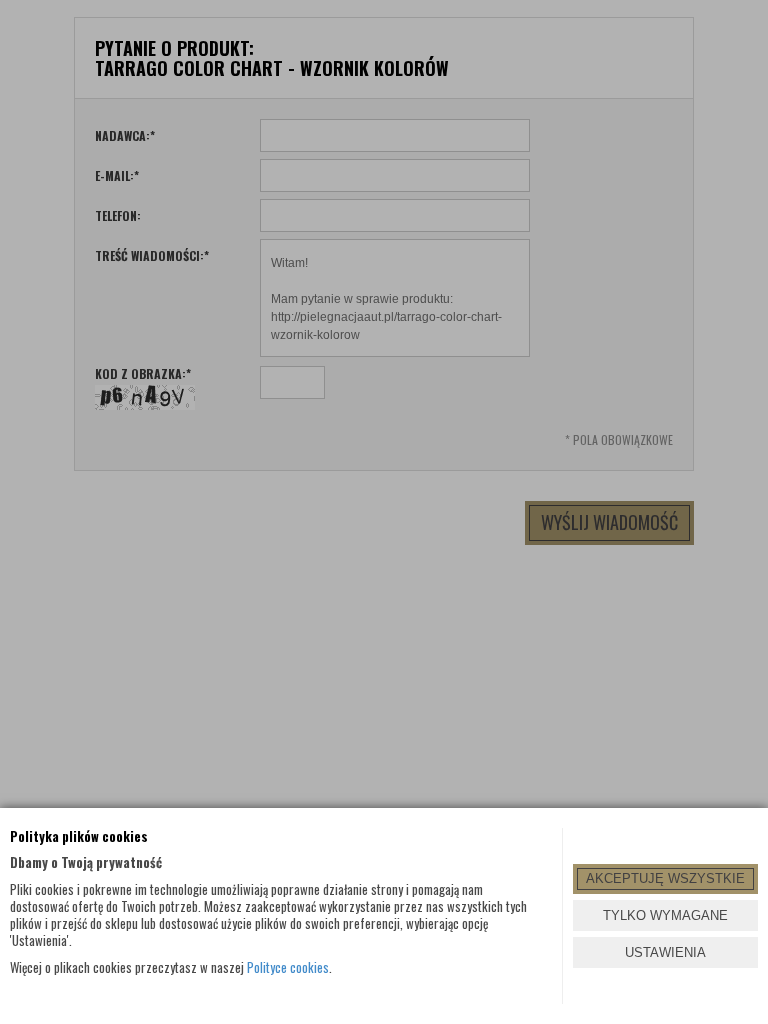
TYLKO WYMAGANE (665, 915)
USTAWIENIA (665, 952)
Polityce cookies (288, 967)
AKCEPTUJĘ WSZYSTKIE (665, 878)
